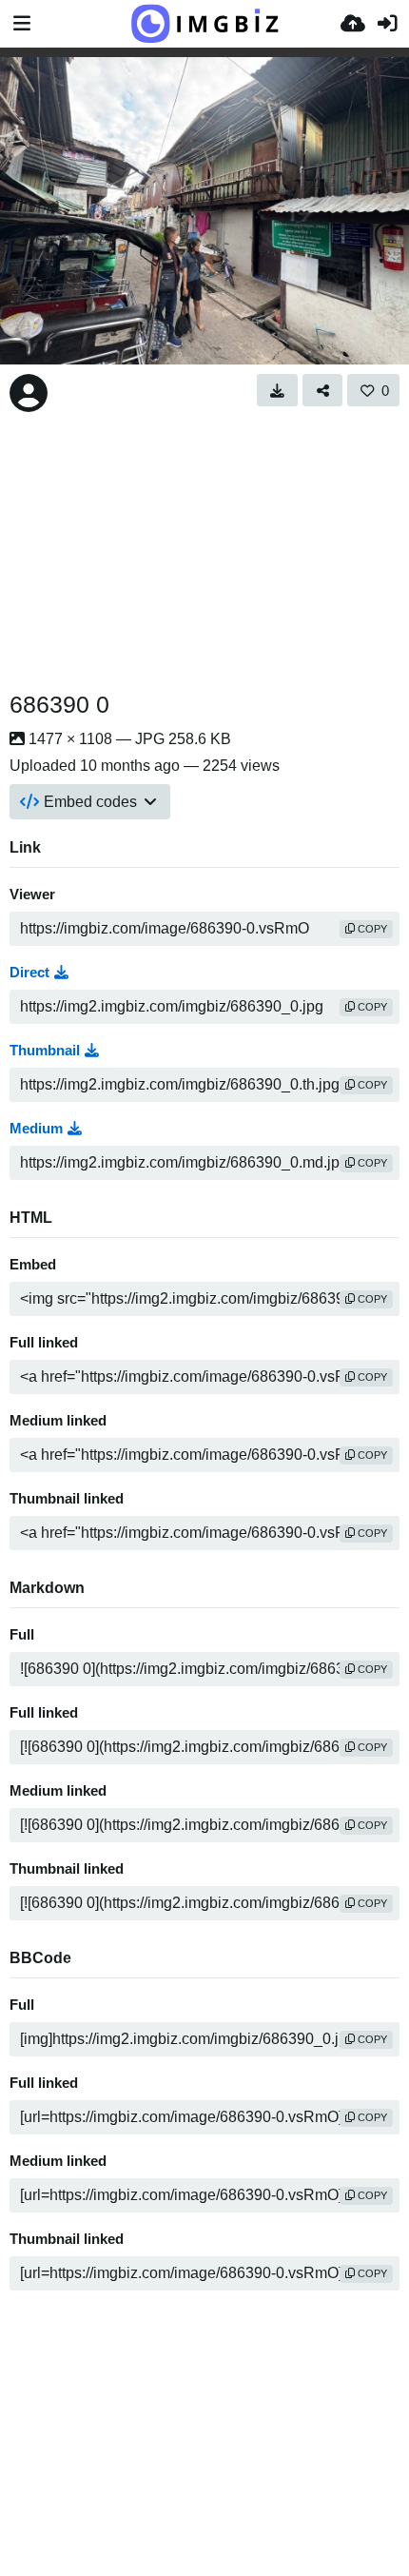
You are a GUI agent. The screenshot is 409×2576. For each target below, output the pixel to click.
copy (371, 929)
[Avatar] (29, 393)
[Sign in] (387, 24)
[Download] (277, 390)
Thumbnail (45, 1051)
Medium (36, 1129)
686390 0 (59, 704)
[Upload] (353, 24)
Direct (29, 973)
